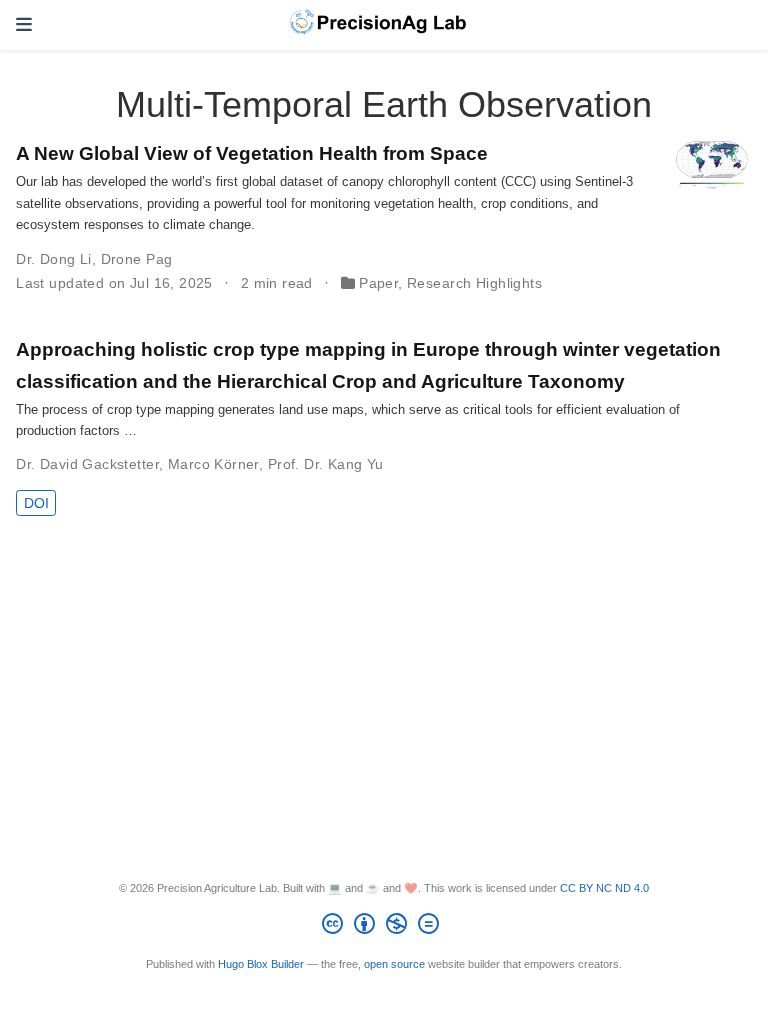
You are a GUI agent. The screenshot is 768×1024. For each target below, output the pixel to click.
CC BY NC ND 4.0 (604, 888)
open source (394, 964)
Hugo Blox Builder (261, 964)
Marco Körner (213, 464)
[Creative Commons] (384, 927)
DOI (36, 503)
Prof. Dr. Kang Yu (326, 464)
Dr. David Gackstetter (87, 464)
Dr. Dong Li (54, 259)
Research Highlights (474, 283)
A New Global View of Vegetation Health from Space (252, 153)
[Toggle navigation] (24, 25)
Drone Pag (137, 259)
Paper (378, 283)
